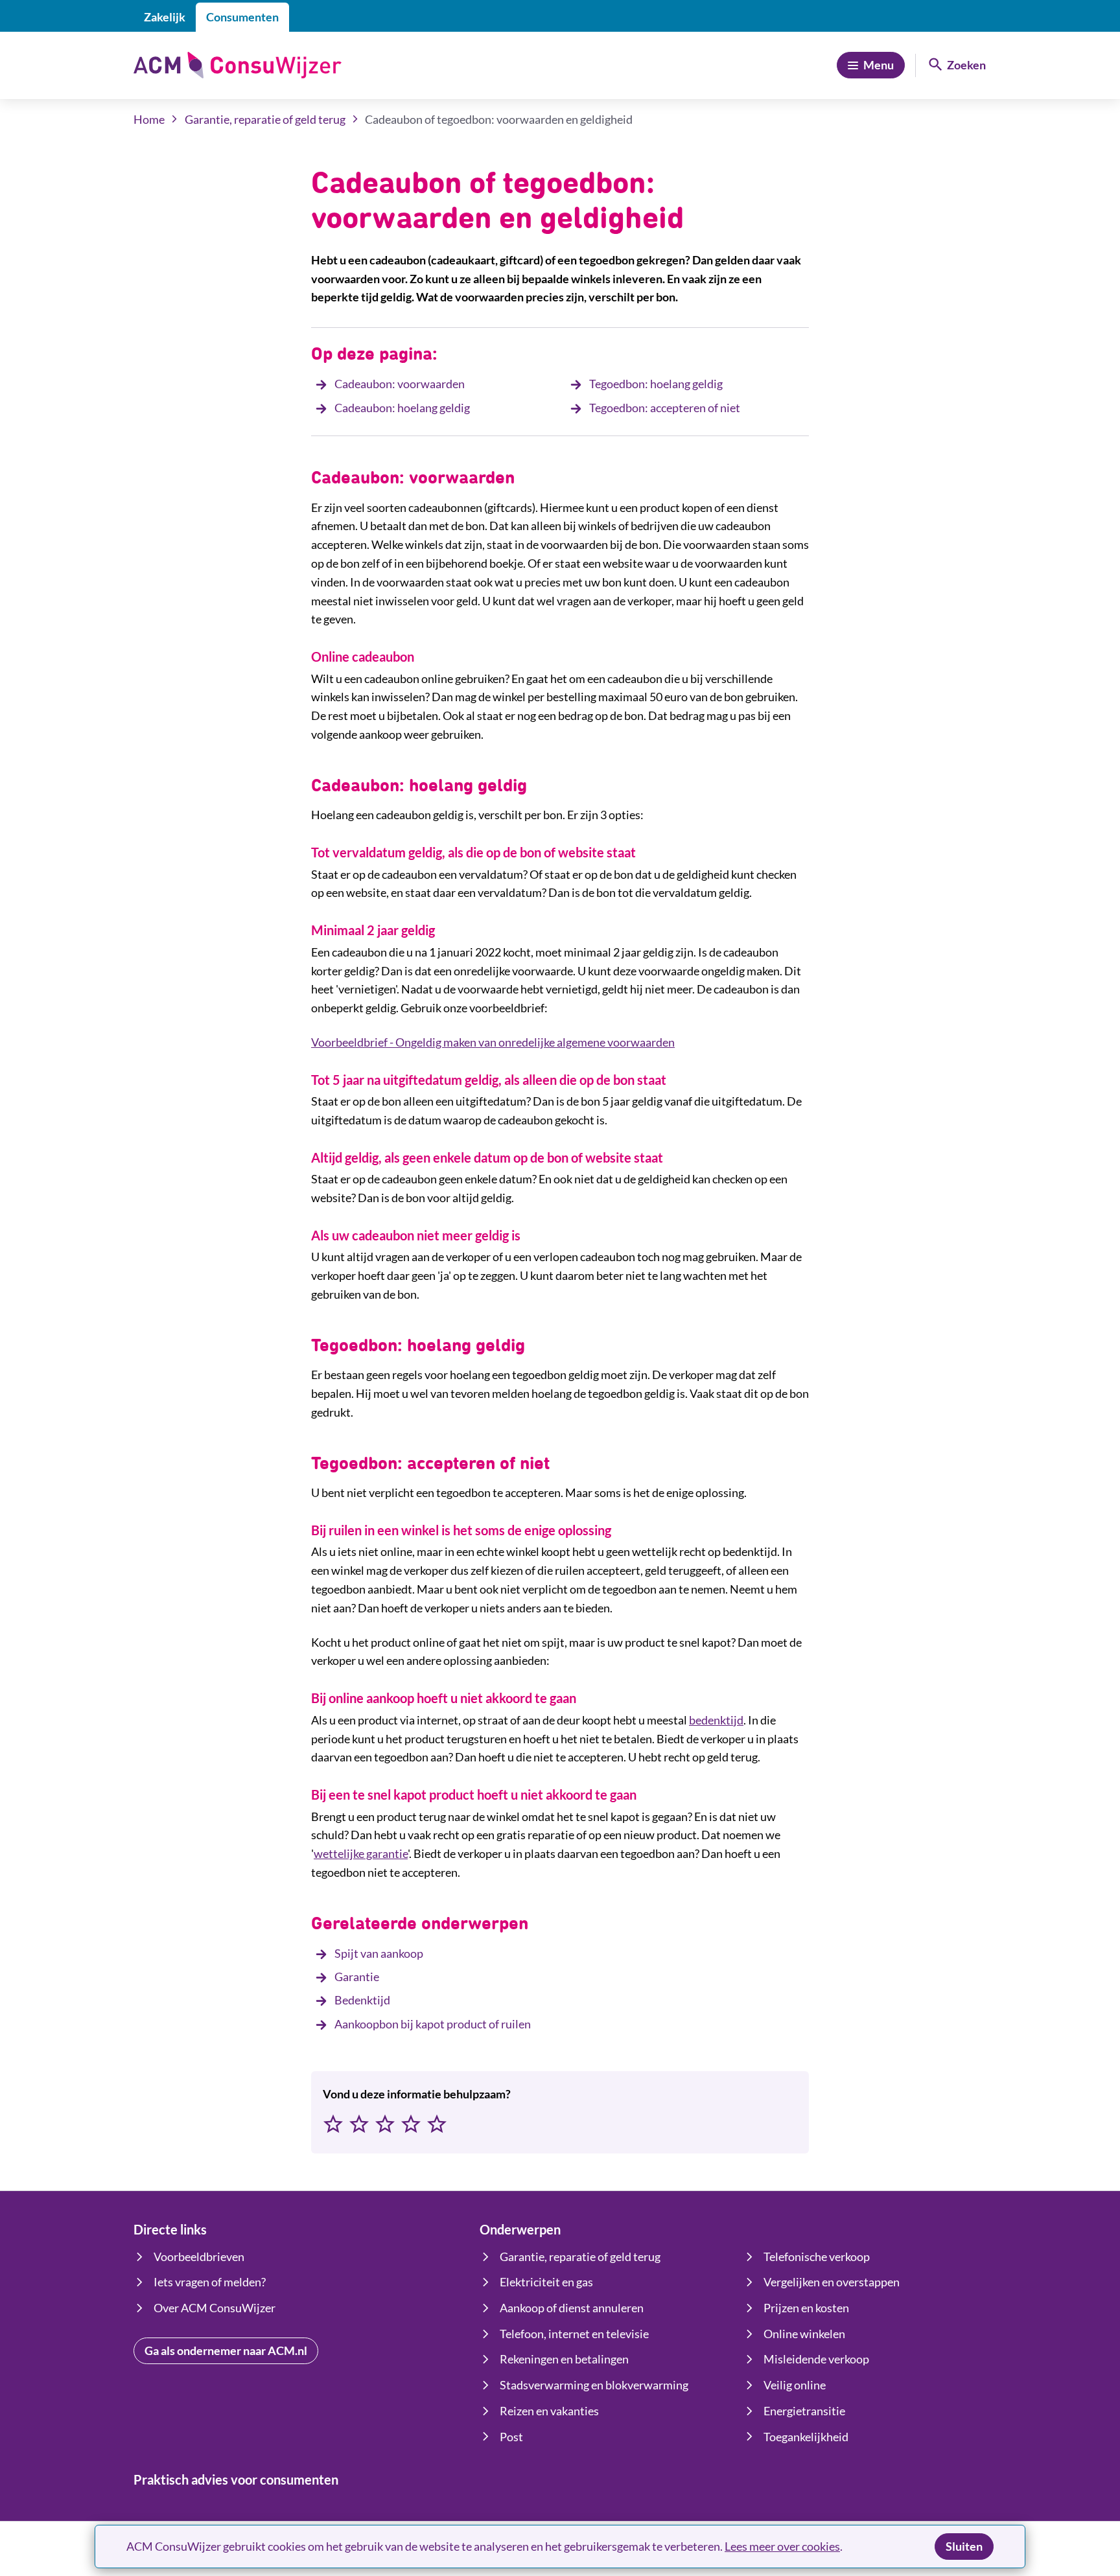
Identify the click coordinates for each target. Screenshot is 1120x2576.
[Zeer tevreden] (437, 2125)
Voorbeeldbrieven (199, 2257)
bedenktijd (716, 1720)
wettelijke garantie (361, 1853)
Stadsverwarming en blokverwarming (594, 2385)
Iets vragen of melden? (210, 2282)
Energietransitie (804, 2411)
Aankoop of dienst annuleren (572, 2308)
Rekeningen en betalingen (564, 2359)
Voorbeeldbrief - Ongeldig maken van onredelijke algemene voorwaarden (493, 1042)
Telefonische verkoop (817, 2257)
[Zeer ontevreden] (333, 2125)
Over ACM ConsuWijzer (215, 2308)
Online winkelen (804, 2334)
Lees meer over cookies (782, 2546)
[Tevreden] (411, 2125)
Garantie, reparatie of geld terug (265, 119)
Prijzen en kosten (806, 2308)
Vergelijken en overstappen (832, 2282)
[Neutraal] (385, 2125)
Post (511, 2437)
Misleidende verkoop (816, 2359)
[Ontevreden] (359, 2125)
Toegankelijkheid (806, 2437)
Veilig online (795, 2385)
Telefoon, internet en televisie (574, 2334)
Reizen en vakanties (549, 2411)
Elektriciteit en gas (546, 2282)
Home (149, 119)
